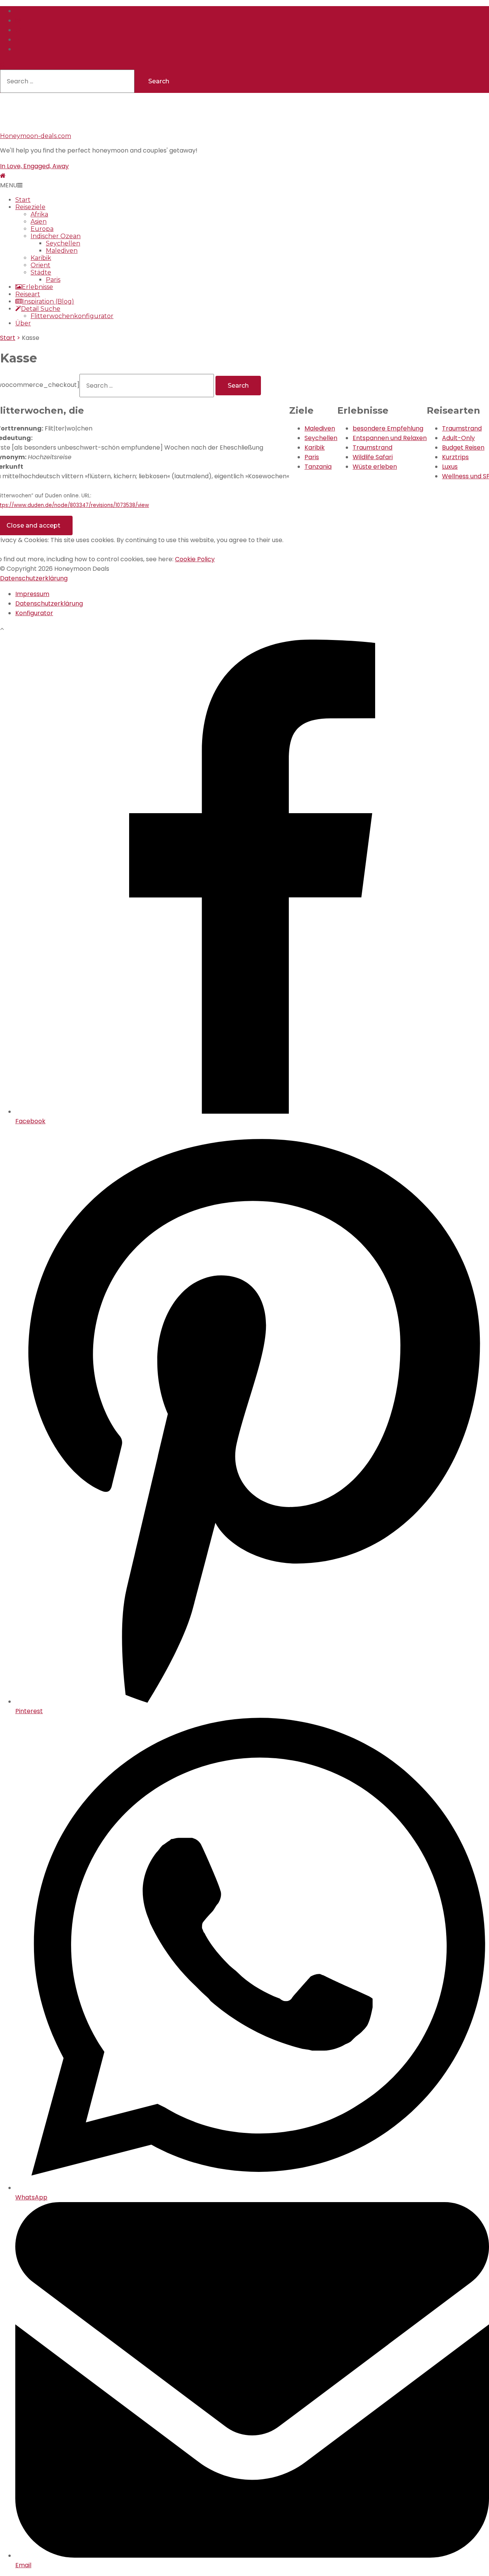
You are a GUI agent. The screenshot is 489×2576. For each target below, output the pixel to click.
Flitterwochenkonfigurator (72, 316)
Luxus (450, 467)
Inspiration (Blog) (48, 301)
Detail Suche (41, 309)
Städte (41, 272)
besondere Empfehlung (388, 428)
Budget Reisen (463, 447)
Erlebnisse (37, 287)
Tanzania (318, 467)
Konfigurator (34, 613)
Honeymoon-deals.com (36, 136)
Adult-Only (458, 438)
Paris (53, 280)
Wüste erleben (375, 467)
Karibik (41, 258)
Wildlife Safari (373, 457)
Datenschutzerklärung (34, 578)
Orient (40, 265)
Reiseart (28, 294)
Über (23, 323)
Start (23, 200)
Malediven (62, 251)
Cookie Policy (195, 559)
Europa (42, 229)
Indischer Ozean (56, 236)
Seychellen (63, 243)
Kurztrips (455, 457)
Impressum (32, 594)
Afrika (39, 214)
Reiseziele (30, 207)
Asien (39, 222)
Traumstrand (372, 447)
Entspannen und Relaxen (390, 438)
